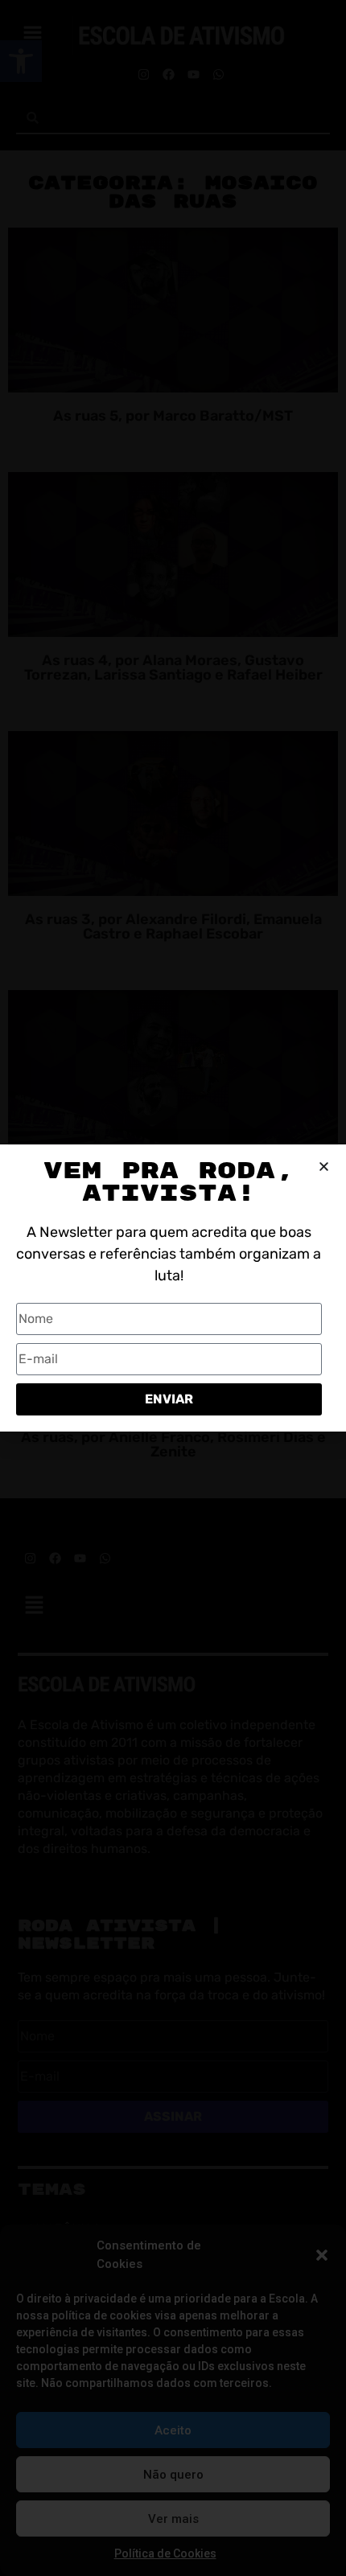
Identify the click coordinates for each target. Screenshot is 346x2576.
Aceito (173, 2430)
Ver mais (173, 2519)
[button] (322, 2255)
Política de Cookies (165, 2553)
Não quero (173, 2475)
